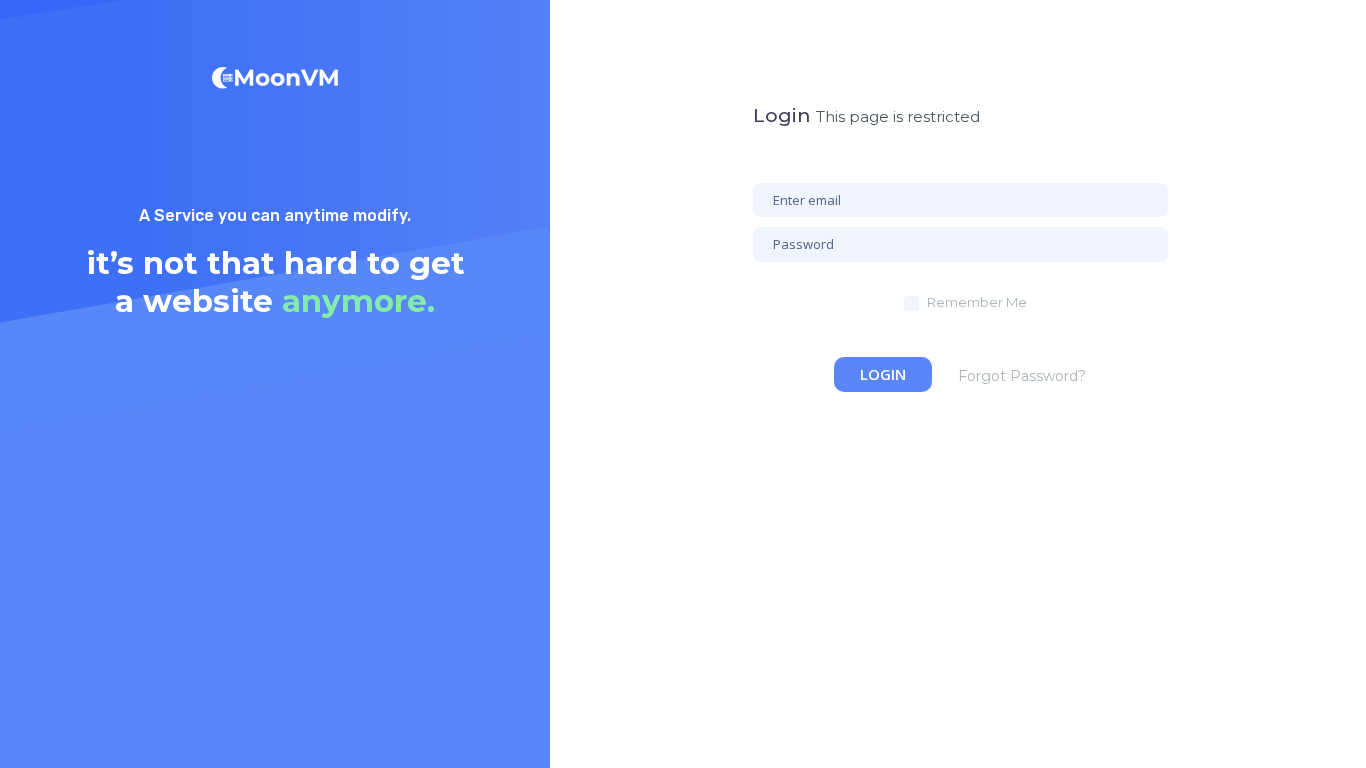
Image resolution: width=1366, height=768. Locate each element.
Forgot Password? (1022, 376)
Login (883, 374)
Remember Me (977, 302)
